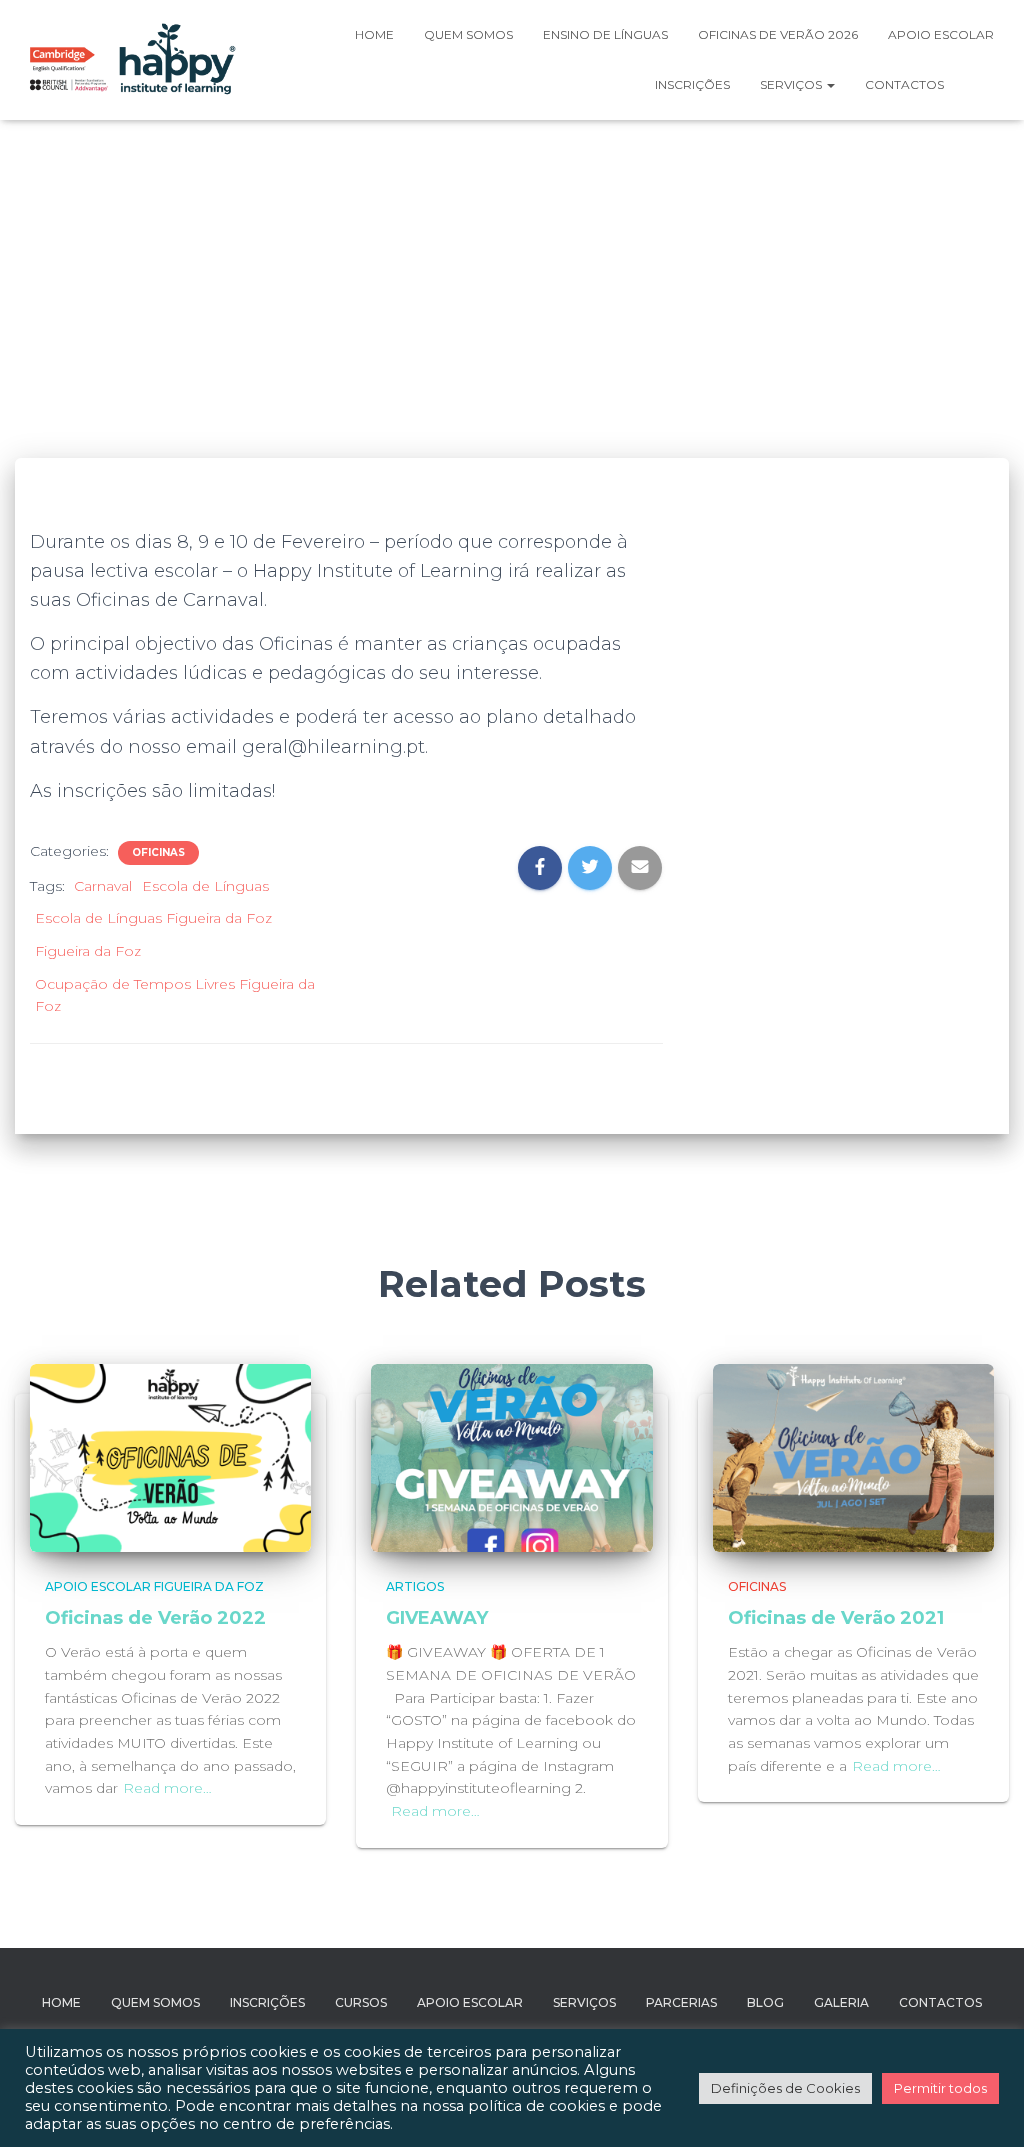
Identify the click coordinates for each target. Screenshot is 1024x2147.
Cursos (361, 2002)
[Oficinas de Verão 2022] (170, 1457)
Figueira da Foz (88, 951)
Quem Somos (155, 2002)
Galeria (841, 2002)
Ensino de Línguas (605, 34)
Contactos (904, 84)
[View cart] (984, 84)
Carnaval (103, 886)
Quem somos (468, 34)
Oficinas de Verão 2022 (155, 1618)
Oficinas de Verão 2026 (778, 34)
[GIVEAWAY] (511, 1457)
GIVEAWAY (437, 1618)
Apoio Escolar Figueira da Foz (154, 1586)
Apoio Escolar (941, 34)
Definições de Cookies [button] (785, 2088)
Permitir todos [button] (940, 2088)
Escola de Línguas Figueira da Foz (153, 918)
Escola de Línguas (205, 886)
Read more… (167, 1788)
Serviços (792, 84)
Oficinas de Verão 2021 (836, 1618)
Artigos (415, 1586)
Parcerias (681, 2002)
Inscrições (692, 84)
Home (374, 34)
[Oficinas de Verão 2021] (853, 1457)
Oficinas (158, 852)
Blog (765, 2002)
